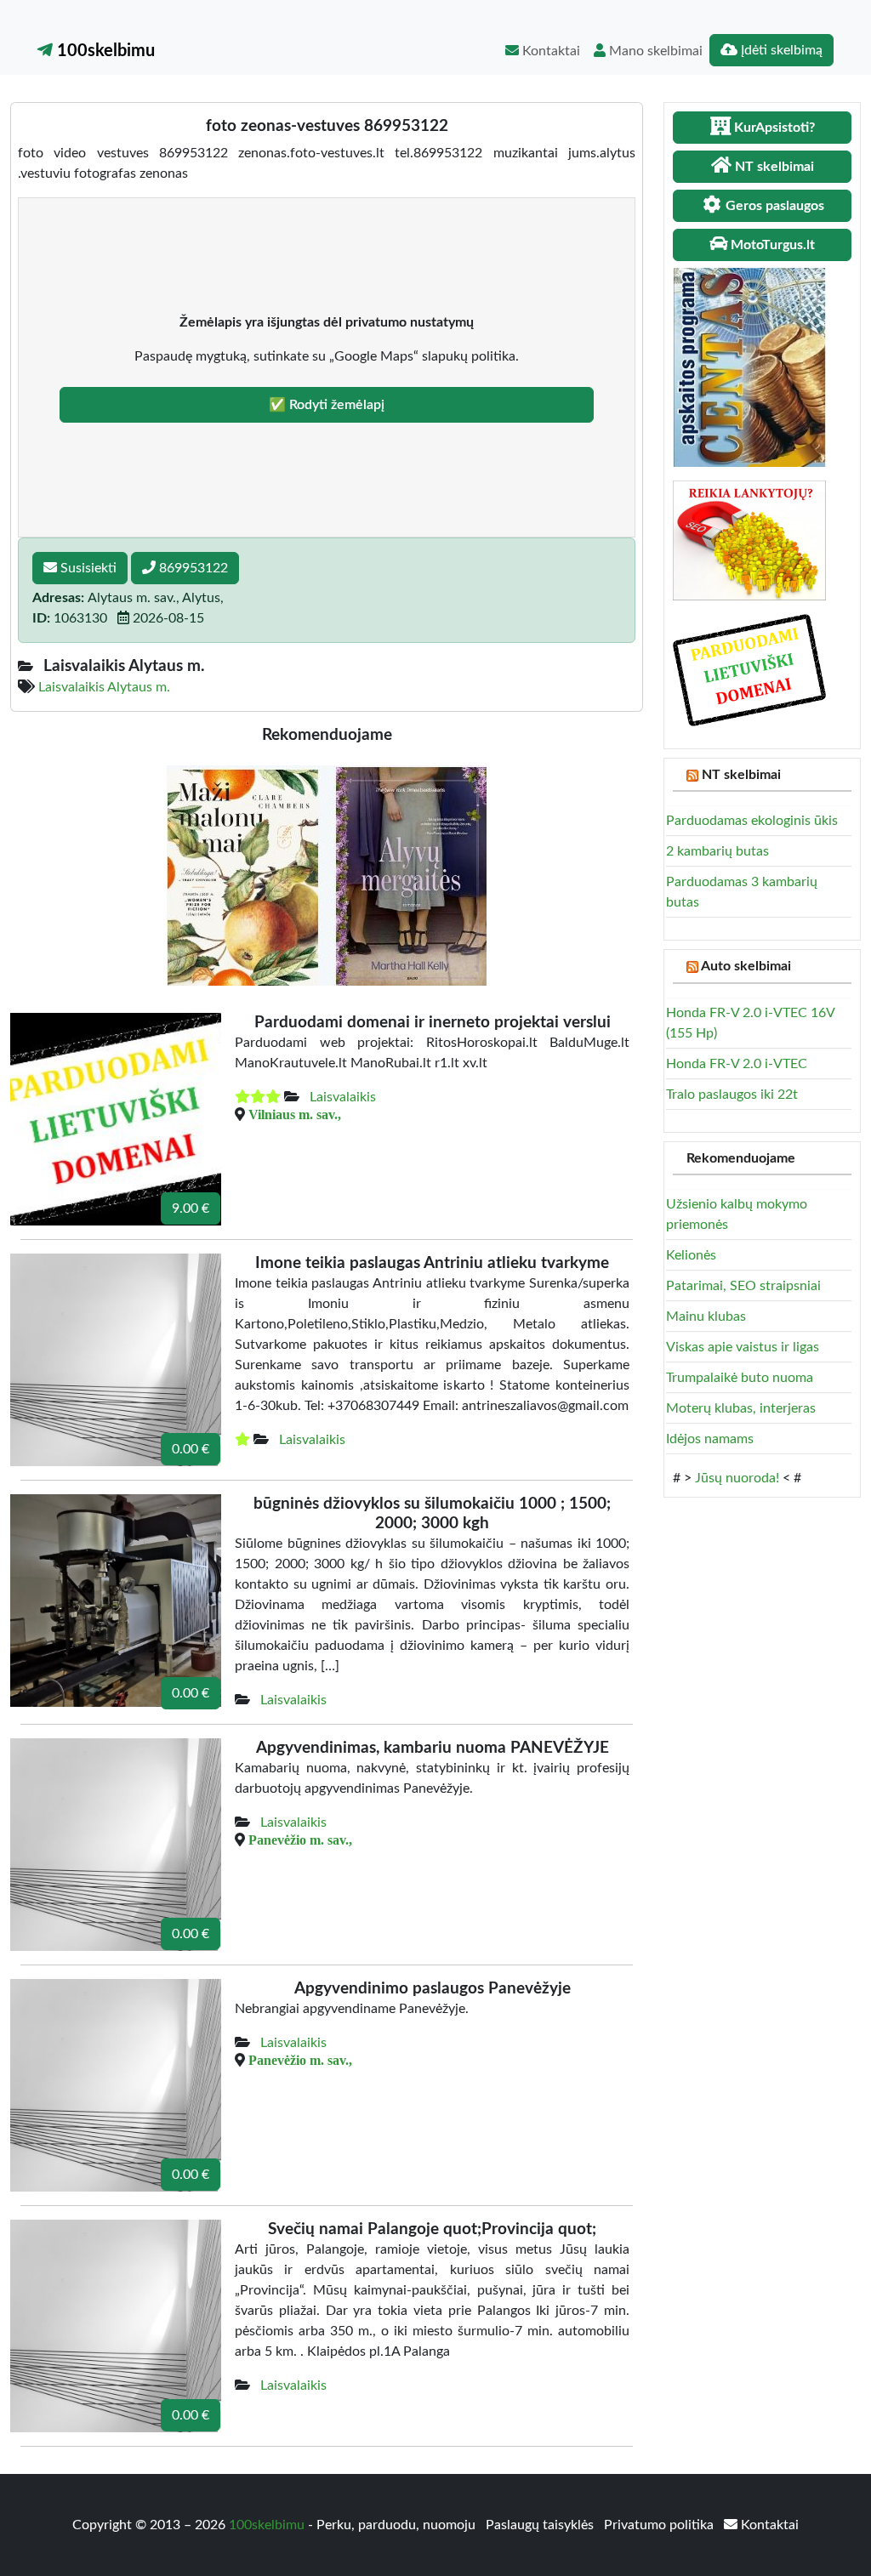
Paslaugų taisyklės (541, 2525)
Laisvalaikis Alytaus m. (104, 687)
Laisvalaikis (343, 1097)
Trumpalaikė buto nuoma (740, 1378)
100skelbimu (104, 51)
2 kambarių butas (717, 851)
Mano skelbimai (654, 51)
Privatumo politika (660, 2525)
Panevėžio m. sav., (300, 1840)
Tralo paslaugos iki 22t (732, 1095)
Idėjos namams (710, 1439)
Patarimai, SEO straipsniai (743, 1286)
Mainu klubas (706, 1316)
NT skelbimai (741, 775)
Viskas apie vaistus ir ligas (743, 1347)
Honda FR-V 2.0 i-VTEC (737, 1064)
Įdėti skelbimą (780, 50)
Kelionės (691, 1255)
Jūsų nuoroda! (737, 1478)
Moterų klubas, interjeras (741, 1408)
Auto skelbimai (746, 966)
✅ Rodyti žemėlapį (327, 405)
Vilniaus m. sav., (295, 1114)
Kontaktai (549, 51)
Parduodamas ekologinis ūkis (752, 821)
